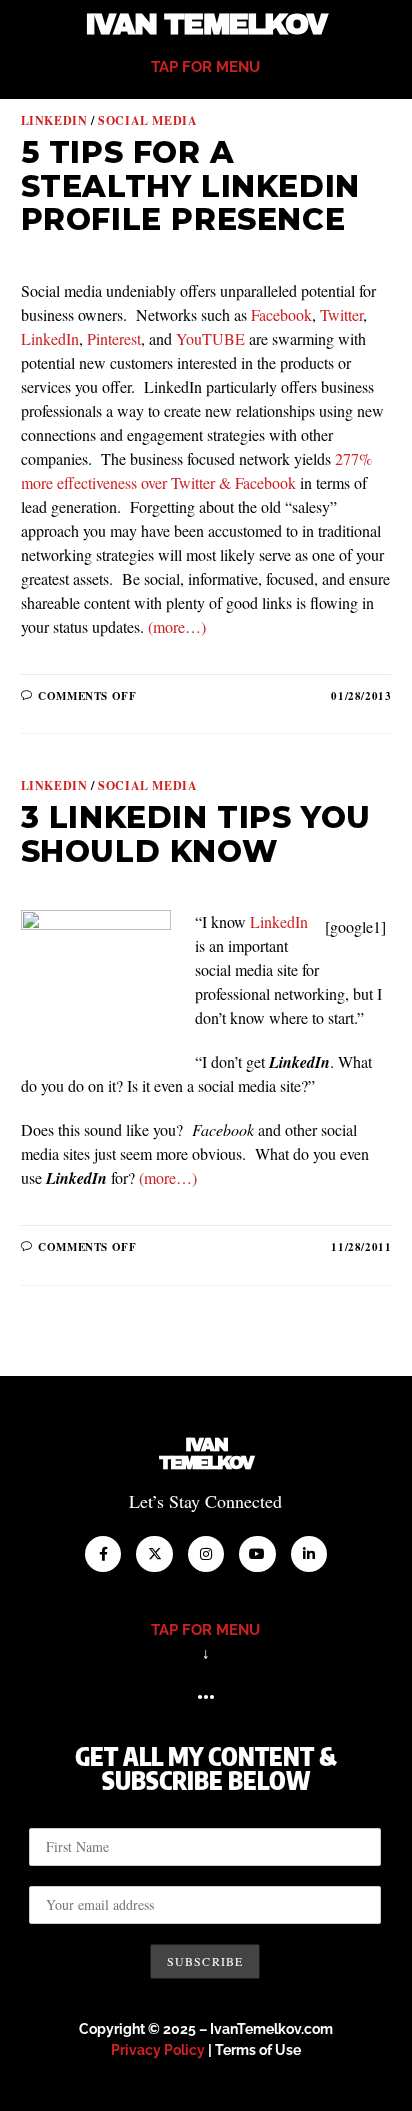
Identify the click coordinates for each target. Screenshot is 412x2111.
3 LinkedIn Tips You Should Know (196, 834)
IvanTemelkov (206, 1454)
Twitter (341, 314)
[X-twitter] (154, 1554)
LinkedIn (50, 338)
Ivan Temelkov (206, 24)
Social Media (147, 120)
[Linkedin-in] (309, 1554)
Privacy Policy (158, 2050)
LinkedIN (54, 120)
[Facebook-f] (103, 1554)
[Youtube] (257, 1554)
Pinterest (114, 338)
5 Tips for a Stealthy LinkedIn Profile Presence (190, 186)
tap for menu (205, 67)
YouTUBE (210, 338)
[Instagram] (206, 1554)
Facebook (281, 314)
